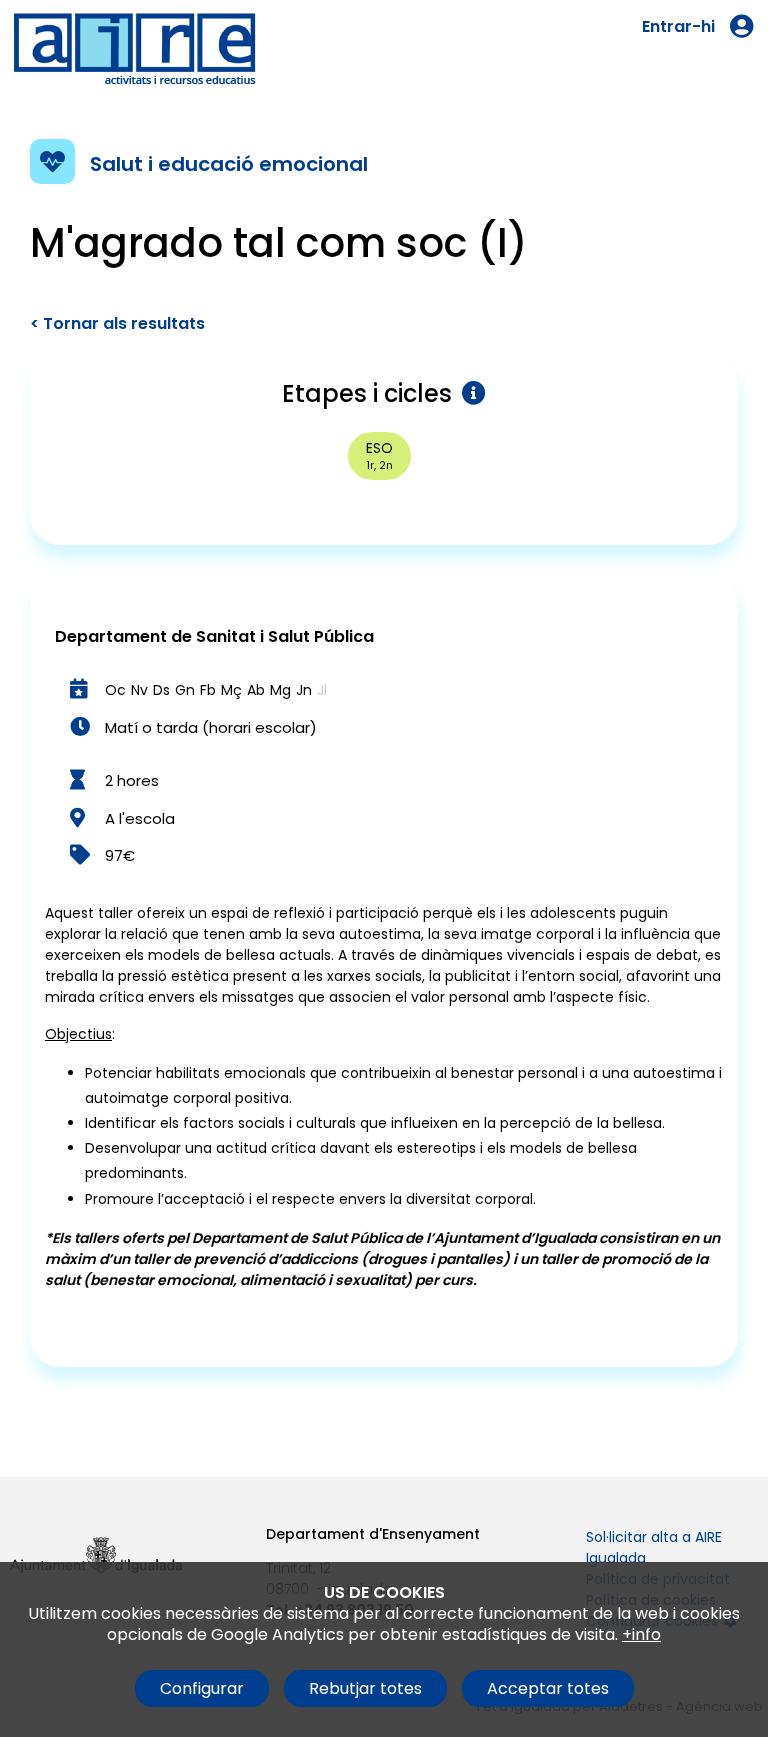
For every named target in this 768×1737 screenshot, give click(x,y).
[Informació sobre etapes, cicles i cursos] (469, 393)
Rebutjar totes (365, 1688)
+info (641, 1634)
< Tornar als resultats (117, 323)
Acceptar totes (548, 1688)
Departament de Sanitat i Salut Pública (214, 636)
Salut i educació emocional (229, 164)
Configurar (202, 1688)
